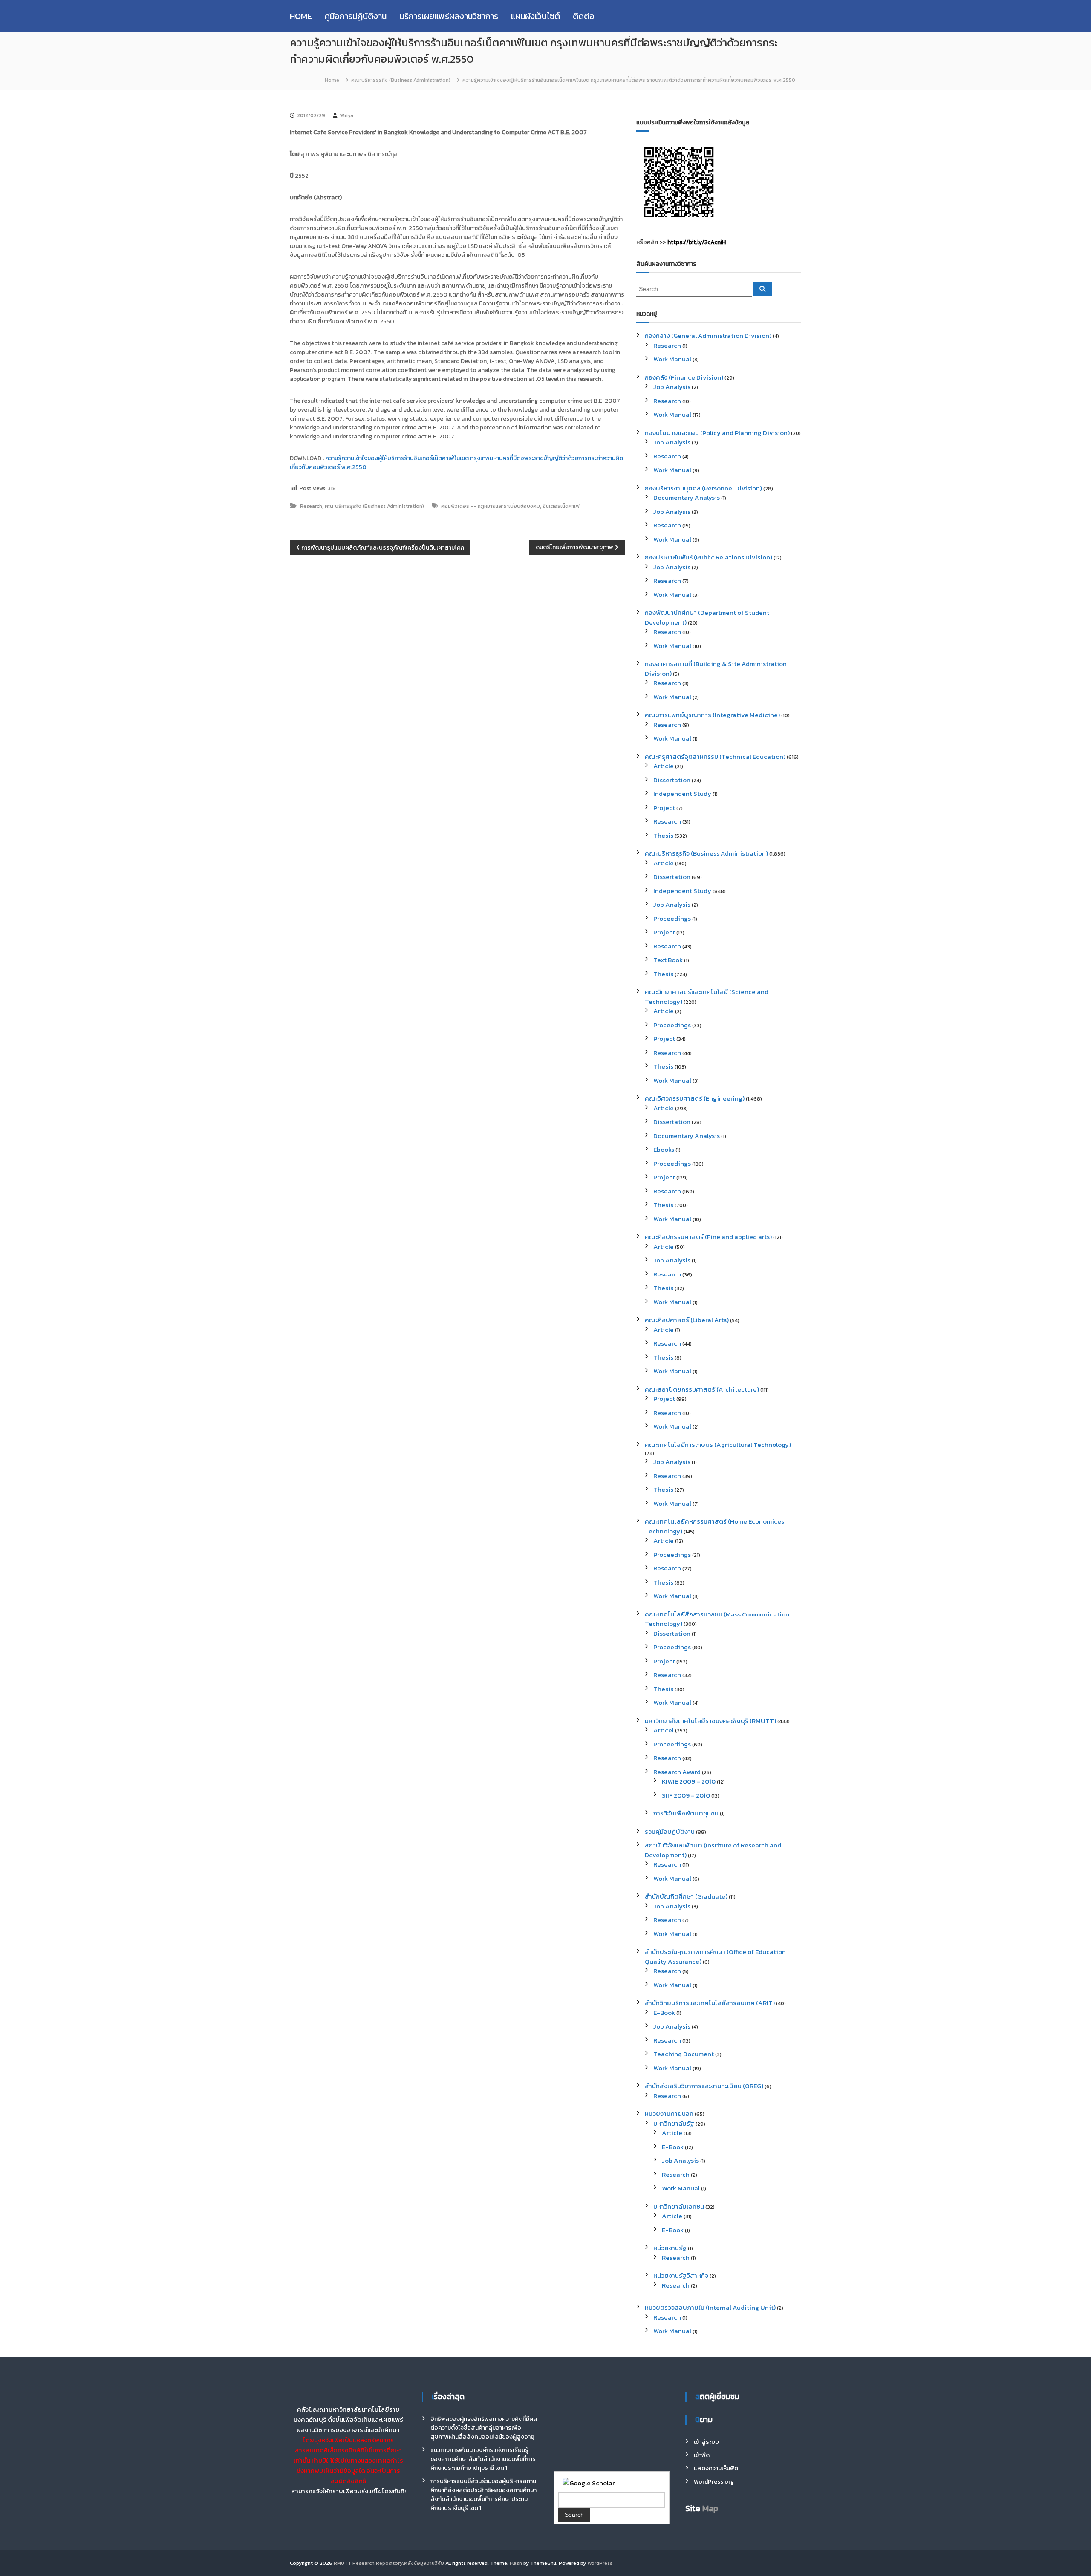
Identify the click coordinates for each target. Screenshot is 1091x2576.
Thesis (663, 835)
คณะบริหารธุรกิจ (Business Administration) (401, 80)
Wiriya (346, 115)
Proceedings (672, 918)
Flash (516, 2563)
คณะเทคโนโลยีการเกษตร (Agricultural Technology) (718, 1445)
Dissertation (672, 780)
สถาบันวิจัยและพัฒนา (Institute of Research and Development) (713, 1850)
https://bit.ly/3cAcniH (697, 242)
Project (664, 808)
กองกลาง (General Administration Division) (708, 336)
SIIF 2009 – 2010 (686, 1795)
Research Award (677, 1772)
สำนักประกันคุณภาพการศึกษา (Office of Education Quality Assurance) (715, 1956)
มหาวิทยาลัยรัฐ (674, 2123)
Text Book (668, 960)
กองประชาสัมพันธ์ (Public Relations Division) (709, 557)
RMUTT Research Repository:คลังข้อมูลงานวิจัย (389, 2563)
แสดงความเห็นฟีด (716, 2468)
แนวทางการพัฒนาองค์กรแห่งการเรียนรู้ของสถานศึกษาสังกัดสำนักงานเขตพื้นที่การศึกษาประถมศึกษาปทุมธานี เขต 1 (483, 2459)
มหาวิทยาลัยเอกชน (679, 2206)
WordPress (600, 2563)
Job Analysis (672, 387)
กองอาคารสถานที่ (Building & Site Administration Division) (716, 668)
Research (311, 506)
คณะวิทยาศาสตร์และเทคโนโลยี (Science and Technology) (707, 997)
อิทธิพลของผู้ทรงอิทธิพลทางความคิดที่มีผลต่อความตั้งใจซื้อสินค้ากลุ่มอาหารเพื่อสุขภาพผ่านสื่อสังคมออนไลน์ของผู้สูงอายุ (484, 2428)
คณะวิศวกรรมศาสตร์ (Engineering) (695, 1098)
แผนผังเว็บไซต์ (535, 16)
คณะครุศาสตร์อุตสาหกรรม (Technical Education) (715, 756)
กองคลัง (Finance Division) (684, 377)
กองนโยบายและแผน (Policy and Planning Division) (717, 433)
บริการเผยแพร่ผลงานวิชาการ (449, 16)
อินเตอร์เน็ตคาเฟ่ (561, 506)
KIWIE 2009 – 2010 (689, 1781)
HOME (301, 16)
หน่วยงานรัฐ (670, 2248)
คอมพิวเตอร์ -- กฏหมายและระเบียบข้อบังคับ (491, 506)
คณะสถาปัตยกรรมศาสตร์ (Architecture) (702, 1389)
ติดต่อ (584, 16)
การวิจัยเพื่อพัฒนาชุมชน (686, 1813)
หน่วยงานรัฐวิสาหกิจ (681, 2275)
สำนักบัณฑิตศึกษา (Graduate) (686, 1896)
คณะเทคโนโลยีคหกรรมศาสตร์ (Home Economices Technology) (714, 1526)
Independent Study (682, 794)
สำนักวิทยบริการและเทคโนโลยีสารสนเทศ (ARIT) (710, 2003)
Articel (664, 1730)
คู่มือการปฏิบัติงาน (356, 16)
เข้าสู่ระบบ (706, 2442)
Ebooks (664, 1149)
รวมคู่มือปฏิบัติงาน (670, 1831)
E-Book (664, 2013)
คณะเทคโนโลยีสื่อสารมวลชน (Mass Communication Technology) (717, 1619)
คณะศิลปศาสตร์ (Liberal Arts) (687, 1320)
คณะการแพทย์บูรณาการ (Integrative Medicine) (712, 715)
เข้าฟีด (702, 2455)
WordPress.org (714, 2482)
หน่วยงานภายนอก (669, 2114)
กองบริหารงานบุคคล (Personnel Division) (703, 488)
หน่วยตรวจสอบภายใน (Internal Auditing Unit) (710, 2307)
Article (664, 766)
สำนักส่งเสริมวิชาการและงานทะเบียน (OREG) (704, 2086)
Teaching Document (684, 2054)
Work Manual (672, 359)
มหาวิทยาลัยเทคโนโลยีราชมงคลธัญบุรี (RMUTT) (710, 1721)
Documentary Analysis (687, 497)
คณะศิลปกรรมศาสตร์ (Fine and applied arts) (708, 1237)
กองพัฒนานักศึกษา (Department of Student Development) (707, 617)
